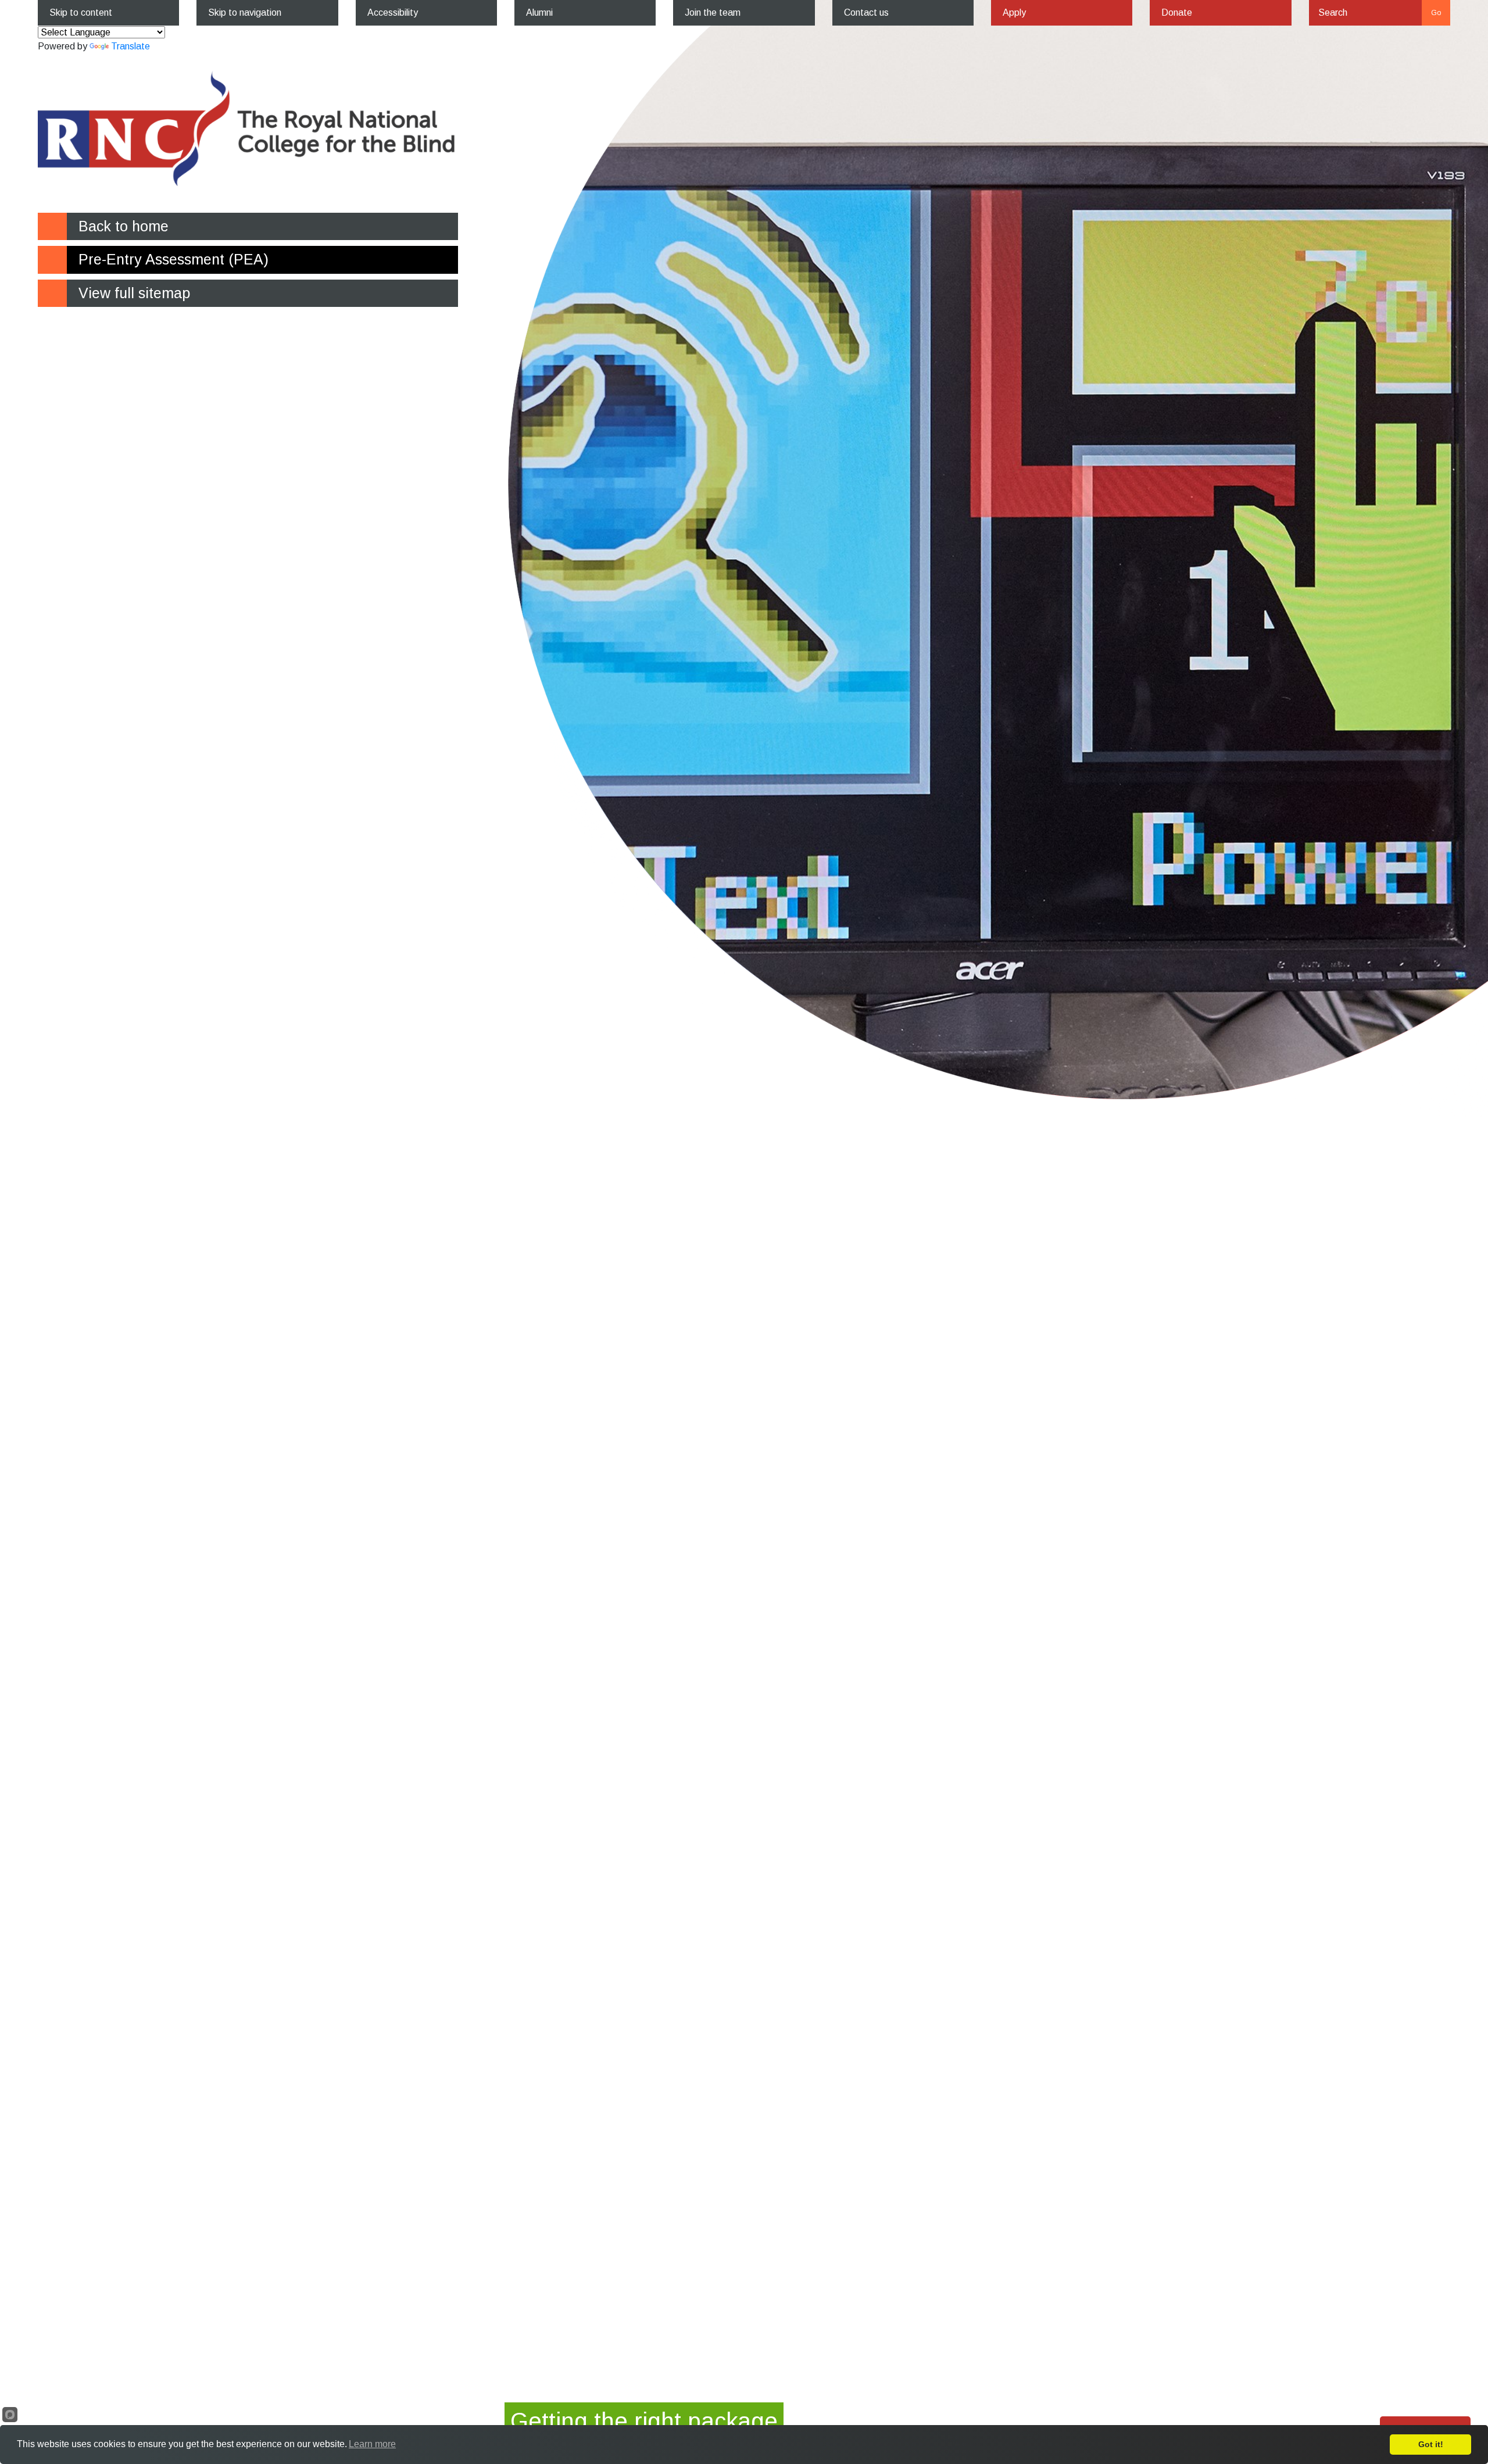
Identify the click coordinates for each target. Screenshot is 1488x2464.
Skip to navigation (245, 12)
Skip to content (81, 12)
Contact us (866, 12)
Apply (1014, 12)
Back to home (124, 226)
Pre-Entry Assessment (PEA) (174, 259)
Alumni (539, 12)
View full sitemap (134, 293)
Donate (1177, 12)
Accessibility (393, 12)
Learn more (372, 2444)
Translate (130, 46)
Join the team (713, 12)
